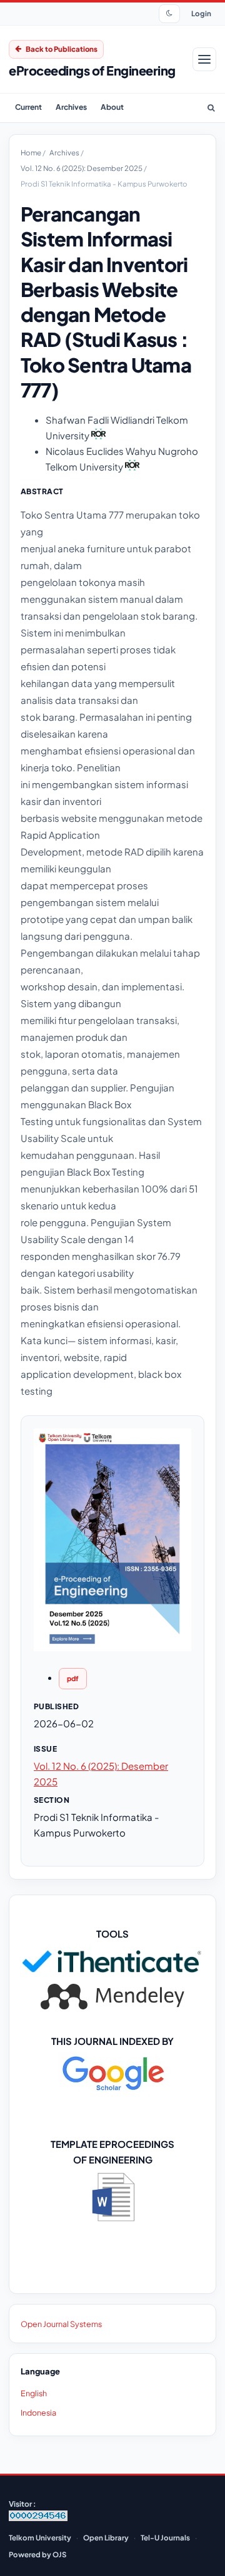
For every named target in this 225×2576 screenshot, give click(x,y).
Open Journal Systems (61, 2324)
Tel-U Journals (165, 2538)
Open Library (106, 2538)
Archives (71, 107)
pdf (73, 1678)
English (34, 2393)
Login (201, 13)
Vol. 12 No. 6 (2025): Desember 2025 (82, 168)
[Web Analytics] (38, 2518)
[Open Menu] (204, 59)
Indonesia (38, 2413)
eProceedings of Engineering (92, 70)
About (112, 107)
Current (28, 107)
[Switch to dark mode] (169, 14)
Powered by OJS (37, 2554)
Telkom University (40, 2538)
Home (32, 153)
